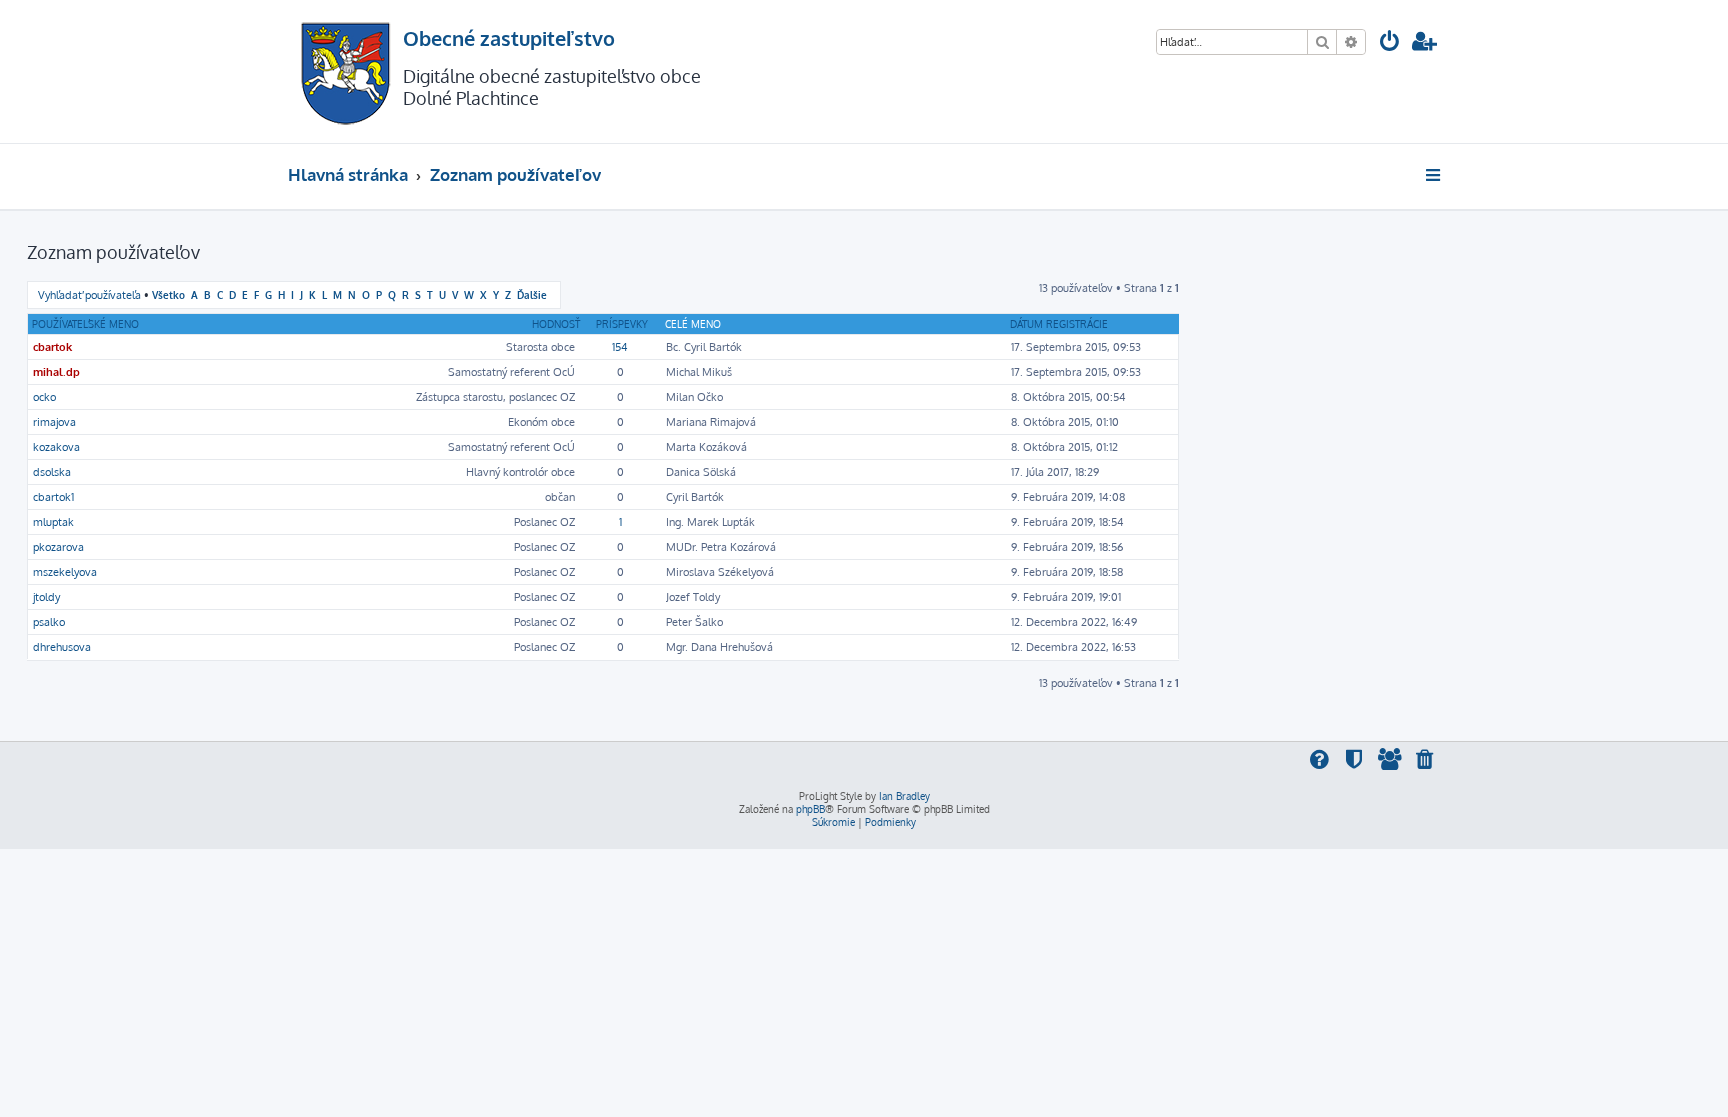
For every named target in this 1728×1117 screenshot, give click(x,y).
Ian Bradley (904, 796)
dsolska (52, 472)
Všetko (168, 294)
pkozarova (58, 547)
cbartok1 (53, 497)
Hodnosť (556, 324)
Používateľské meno (85, 324)
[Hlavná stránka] (345, 71)
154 (620, 347)
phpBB (810, 809)
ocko (44, 397)
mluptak (53, 522)
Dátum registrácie (1059, 324)
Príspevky (622, 324)
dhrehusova (62, 647)
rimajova (54, 422)
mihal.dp (56, 372)
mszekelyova (65, 572)
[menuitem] (1390, 43)
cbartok (52, 347)
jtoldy (46, 597)
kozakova (56, 447)
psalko (49, 622)
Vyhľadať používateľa (89, 295)
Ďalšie (532, 294)
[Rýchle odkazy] (1434, 175)
